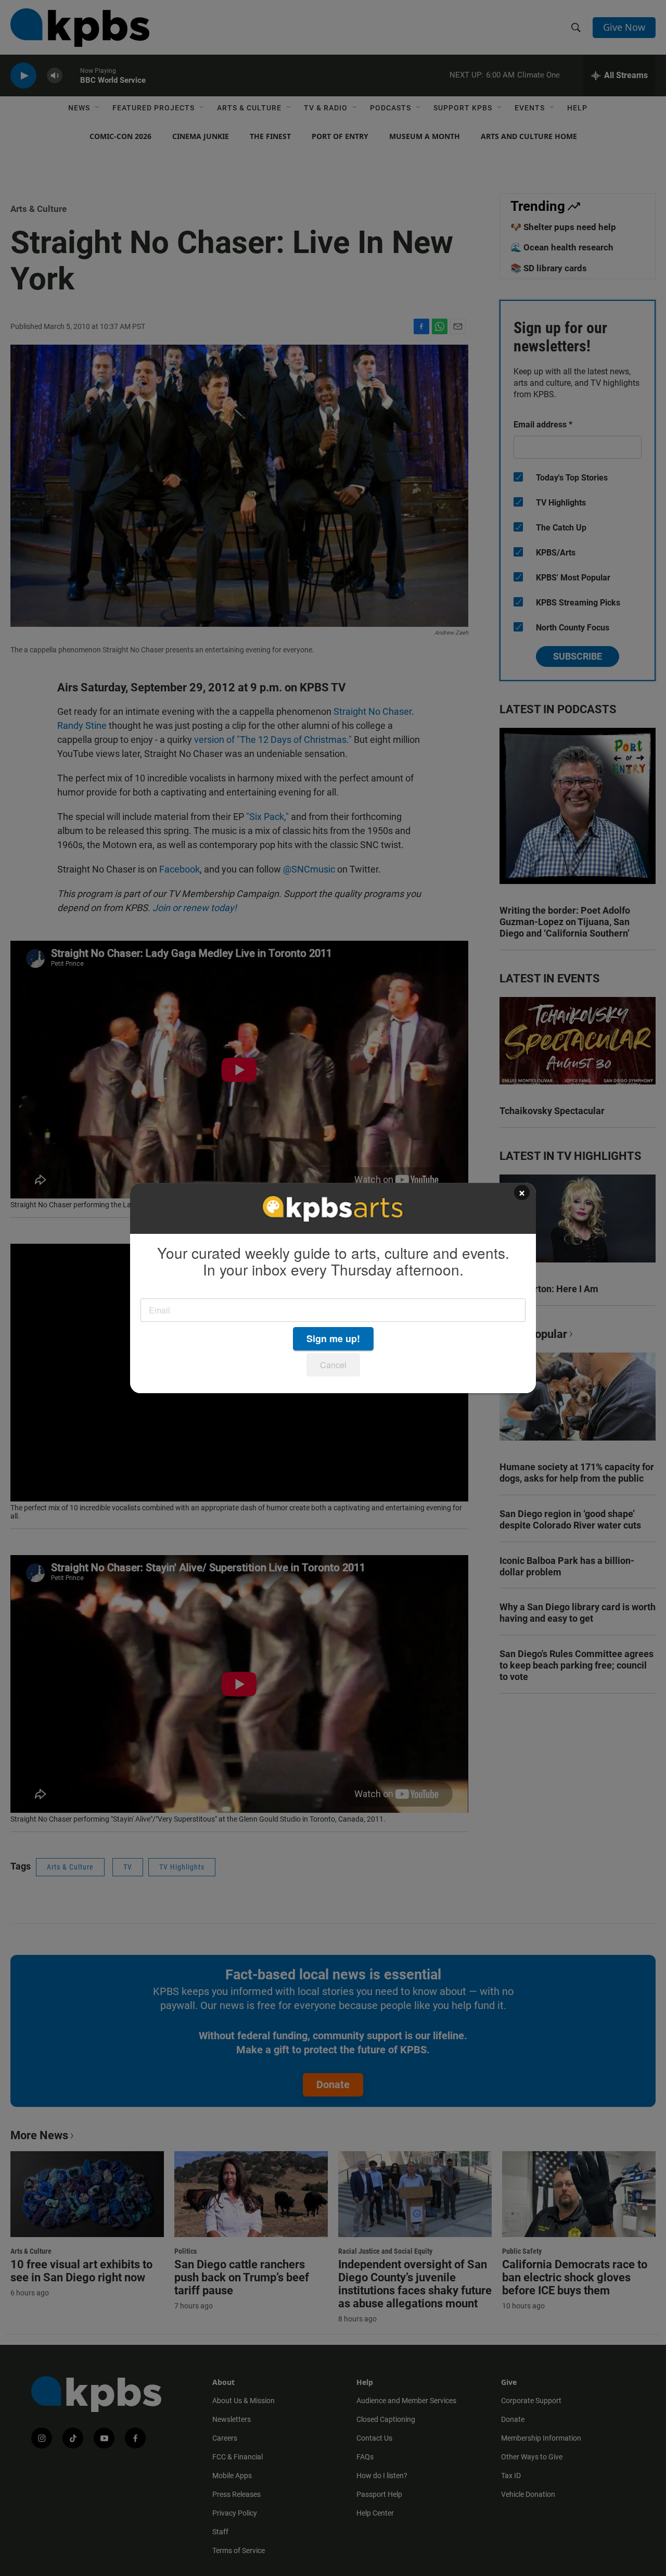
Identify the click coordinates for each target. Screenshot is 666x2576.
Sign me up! (333, 1338)
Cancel (333, 1365)
